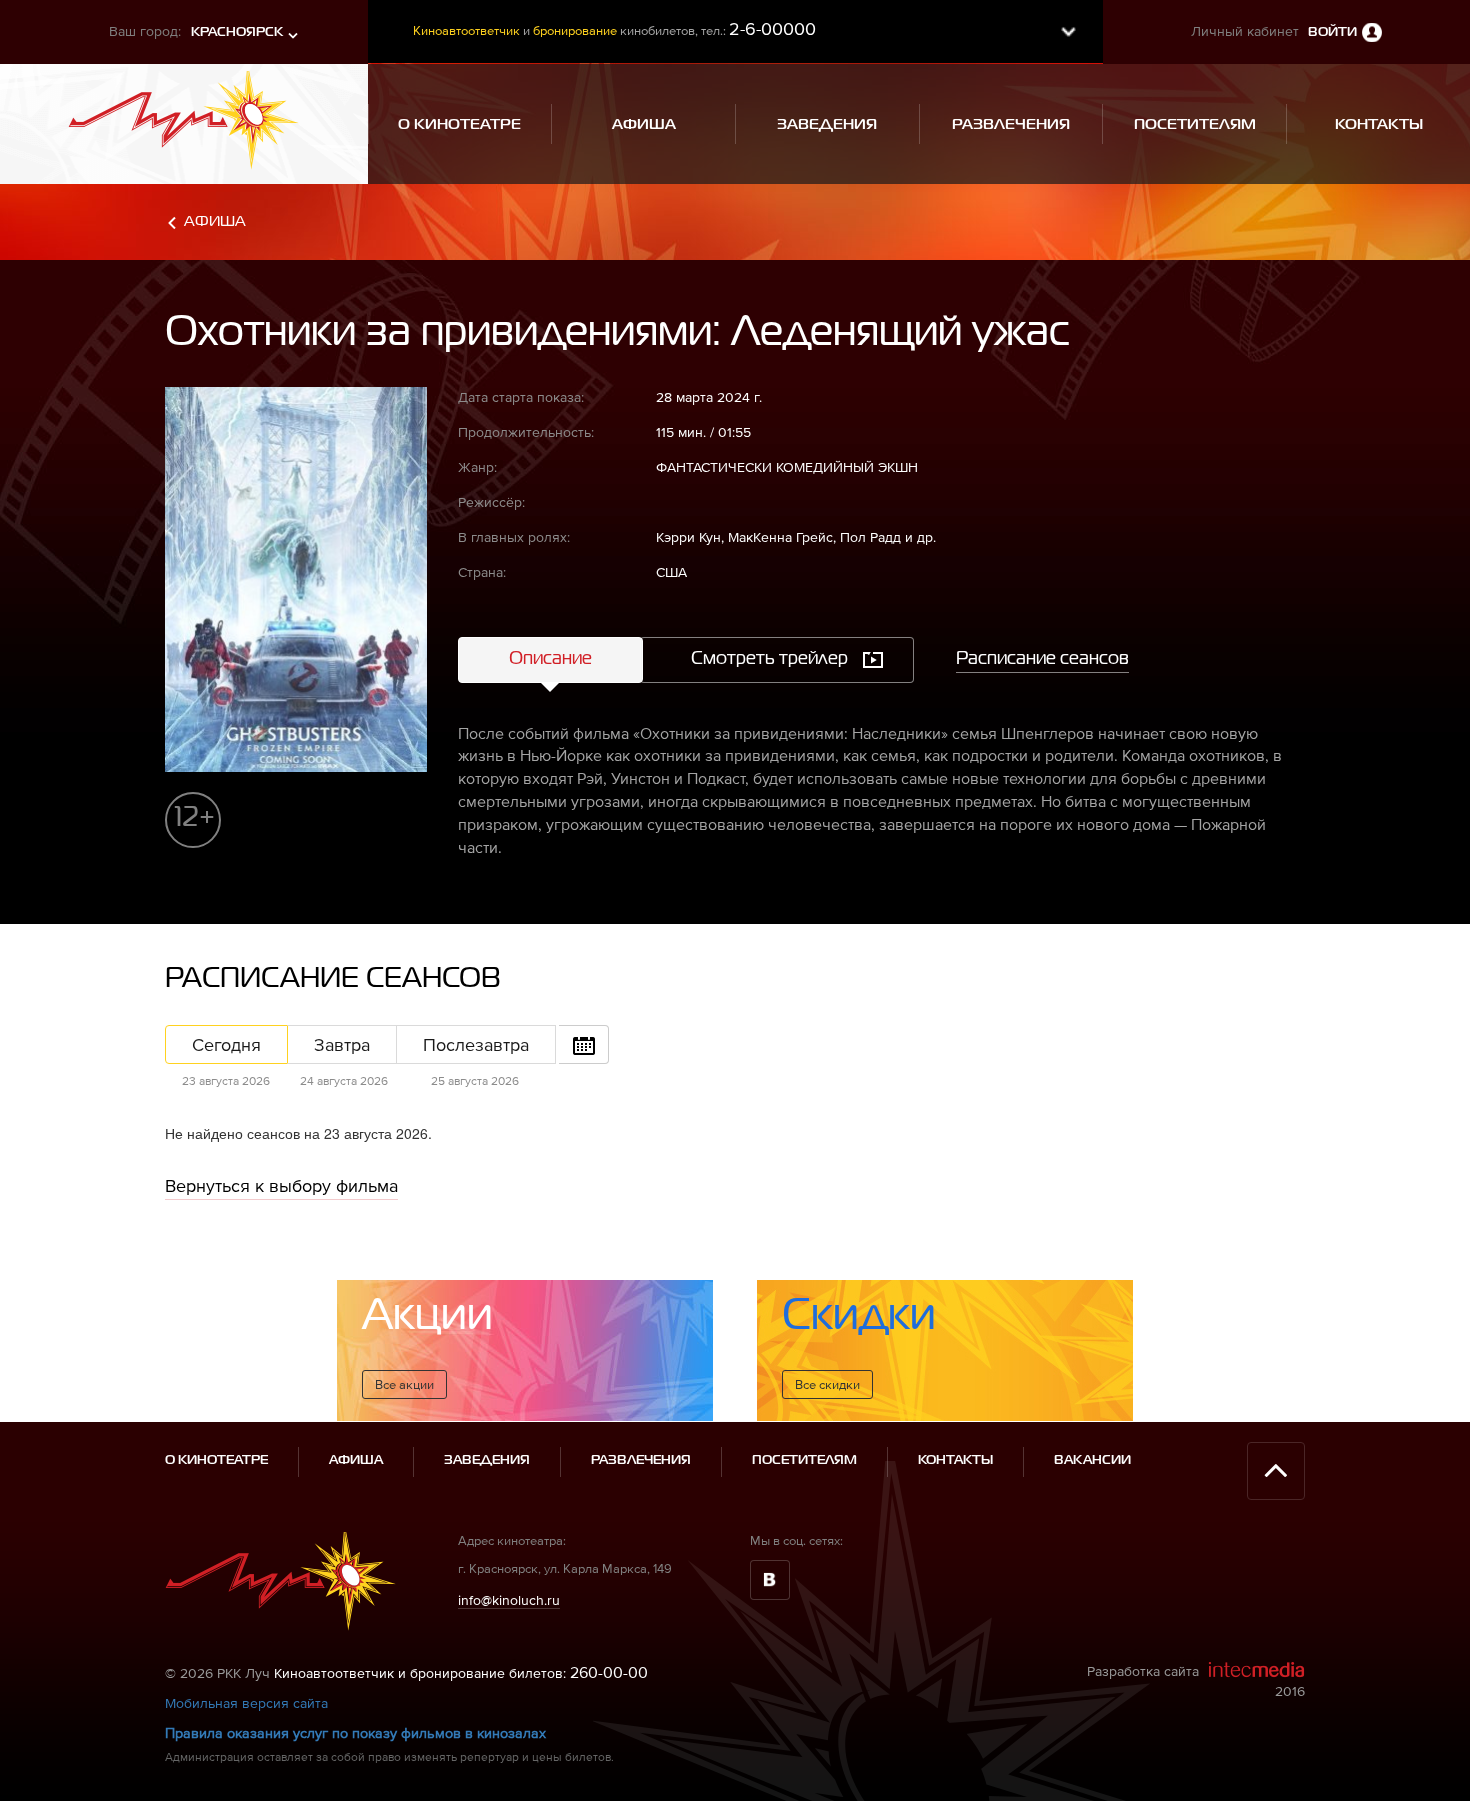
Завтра (342, 1044)
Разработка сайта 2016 (1196, 1681)
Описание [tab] (550, 659)
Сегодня (226, 1044)
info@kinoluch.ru (509, 1600)
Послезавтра (476, 1044)
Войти (1332, 32)
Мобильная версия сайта (246, 1703)
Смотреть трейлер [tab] (769, 659)
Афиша (215, 221)
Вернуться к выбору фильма (281, 1185)
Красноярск (237, 32)
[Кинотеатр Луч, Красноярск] (183, 114)
